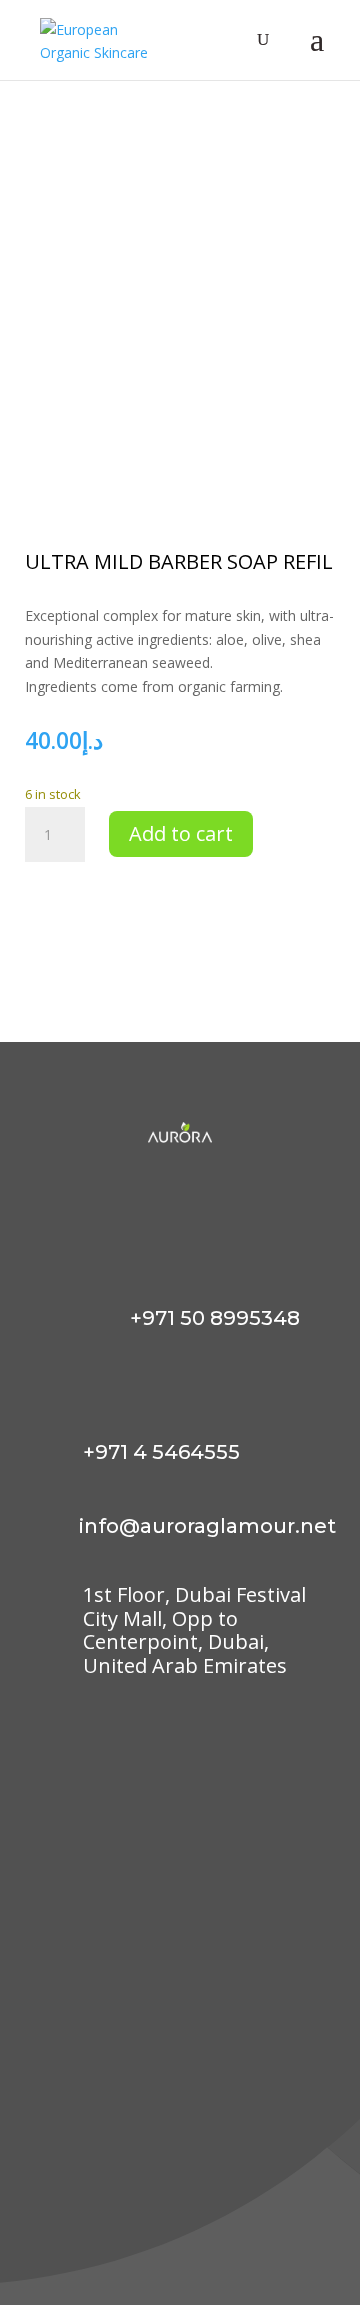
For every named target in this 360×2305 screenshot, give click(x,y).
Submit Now (250, 2198)
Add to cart (181, 833)
